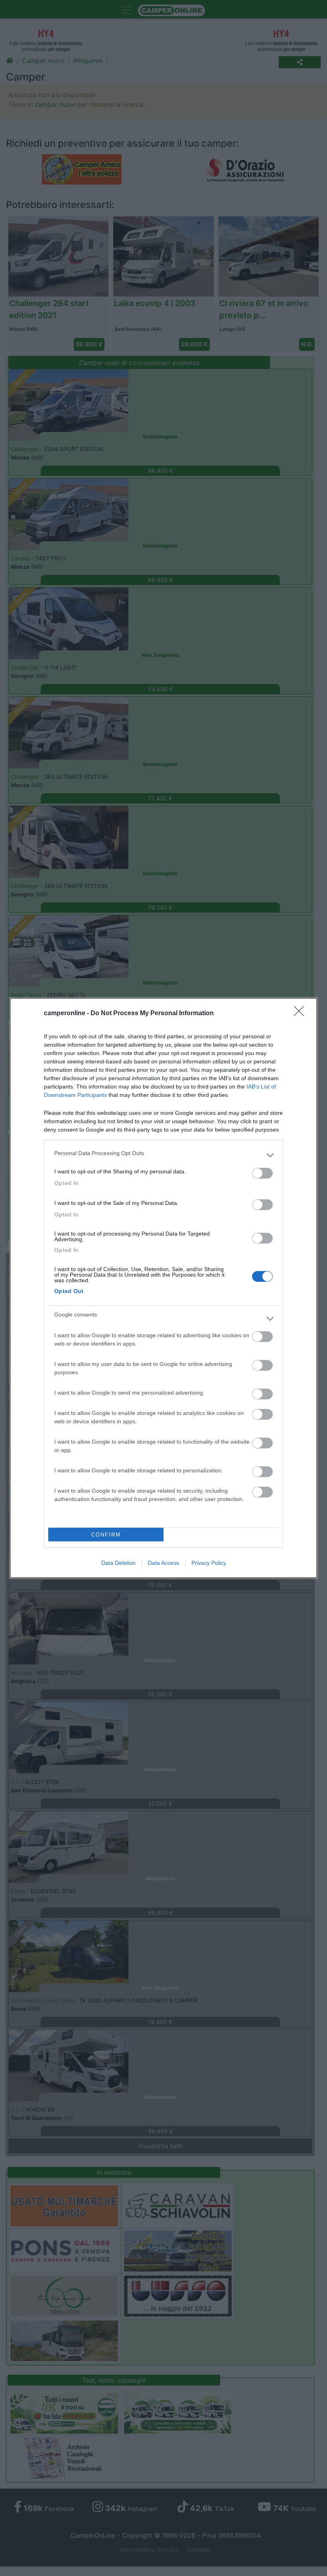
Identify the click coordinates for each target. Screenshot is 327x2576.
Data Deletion (118, 1563)
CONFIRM (106, 1535)
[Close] (301, 1014)
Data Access (163, 1563)
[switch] (262, 1173)
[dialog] (163, 1288)
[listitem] (163, 1155)
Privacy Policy (209, 1563)
